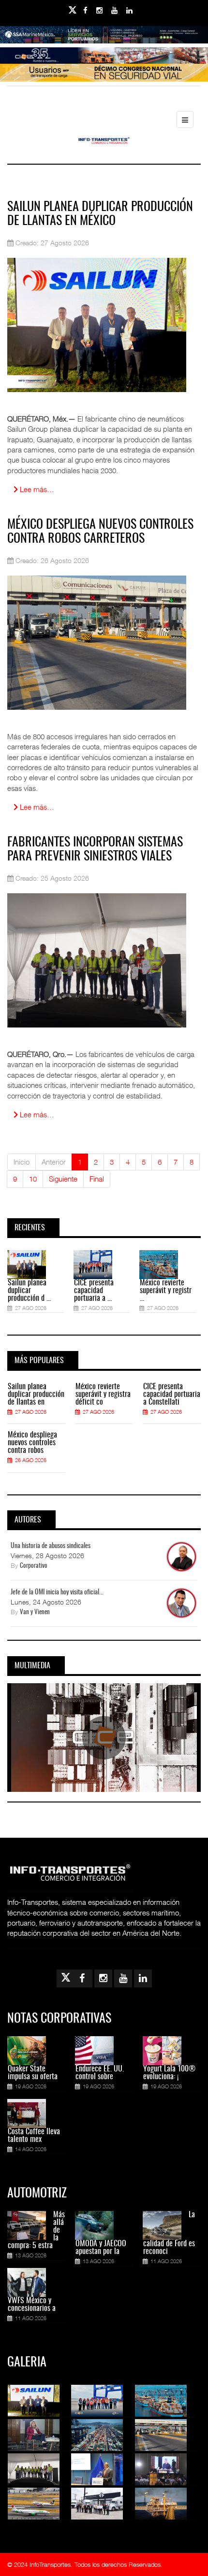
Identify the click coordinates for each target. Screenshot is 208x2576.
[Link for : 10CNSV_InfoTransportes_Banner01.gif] (104, 78)
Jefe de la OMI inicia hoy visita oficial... (57, 1592)
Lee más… (36, 489)
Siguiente (63, 1179)
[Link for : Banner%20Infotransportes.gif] (104, 62)
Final (97, 1179)
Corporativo (34, 1566)
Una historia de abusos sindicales (51, 1546)
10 (33, 1179)
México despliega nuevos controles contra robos (32, 1443)
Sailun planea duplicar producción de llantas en (36, 1394)
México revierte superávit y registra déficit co (103, 1394)
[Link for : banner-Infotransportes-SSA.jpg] (104, 41)
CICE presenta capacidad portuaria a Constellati (172, 1394)
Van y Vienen (35, 1612)
